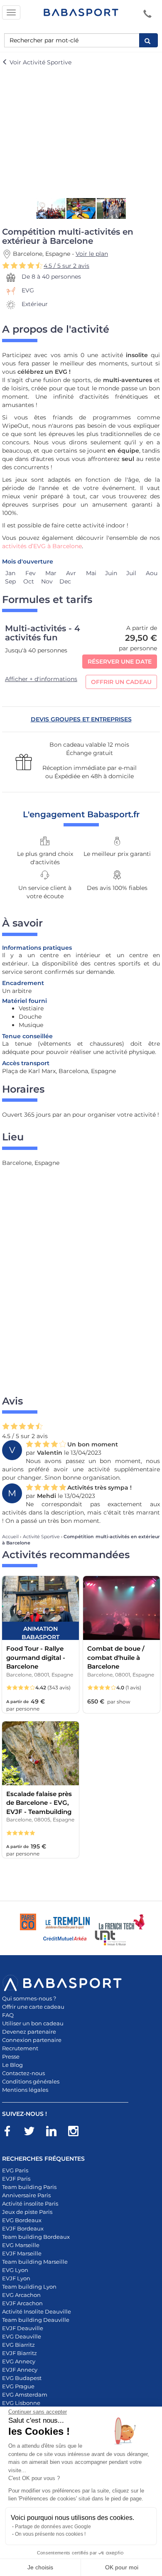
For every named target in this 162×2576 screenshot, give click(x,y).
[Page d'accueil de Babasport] (81, 12)
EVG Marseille (21, 2245)
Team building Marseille (35, 2262)
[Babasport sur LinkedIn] (55, 2132)
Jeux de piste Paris (27, 2212)
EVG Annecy (19, 2361)
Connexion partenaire (32, 2040)
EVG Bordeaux (22, 2220)
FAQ (8, 2015)
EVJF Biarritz (20, 2353)
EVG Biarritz (18, 2345)
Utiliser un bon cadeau (33, 2023)
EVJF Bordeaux (23, 2228)
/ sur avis (66, 266)
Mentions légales (25, 2090)
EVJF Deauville (23, 2328)
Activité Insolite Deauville (37, 2311)
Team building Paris (29, 2187)
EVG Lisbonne (21, 2403)
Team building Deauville (36, 2320)
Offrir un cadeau (121, 682)
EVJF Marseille (22, 2253)
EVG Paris (15, 2170)
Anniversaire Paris (26, 2195)
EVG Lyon (15, 2270)
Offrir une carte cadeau (33, 2007)
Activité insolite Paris (30, 2203)
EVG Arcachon (21, 2295)
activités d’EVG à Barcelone (42, 546)
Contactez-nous (23, 2073)
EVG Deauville (22, 2336)
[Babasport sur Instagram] (77, 2132)
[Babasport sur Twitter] (33, 2132)
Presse (11, 2056)
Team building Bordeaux (36, 2237)
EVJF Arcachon (22, 2303)
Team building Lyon (29, 2287)
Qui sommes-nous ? (29, 1998)
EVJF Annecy (20, 2370)
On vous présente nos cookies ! (50, 2534)
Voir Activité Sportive (40, 62)
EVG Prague (18, 2386)
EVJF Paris (16, 2179)
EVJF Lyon (16, 2278)
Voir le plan (92, 254)
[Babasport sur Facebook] (11, 2132)
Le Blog (12, 2065)
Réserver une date (120, 662)
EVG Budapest (22, 2378)
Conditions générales (31, 2081)
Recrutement (20, 2048)
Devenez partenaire (29, 2032)
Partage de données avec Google (53, 2527)
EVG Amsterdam (25, 2395)
